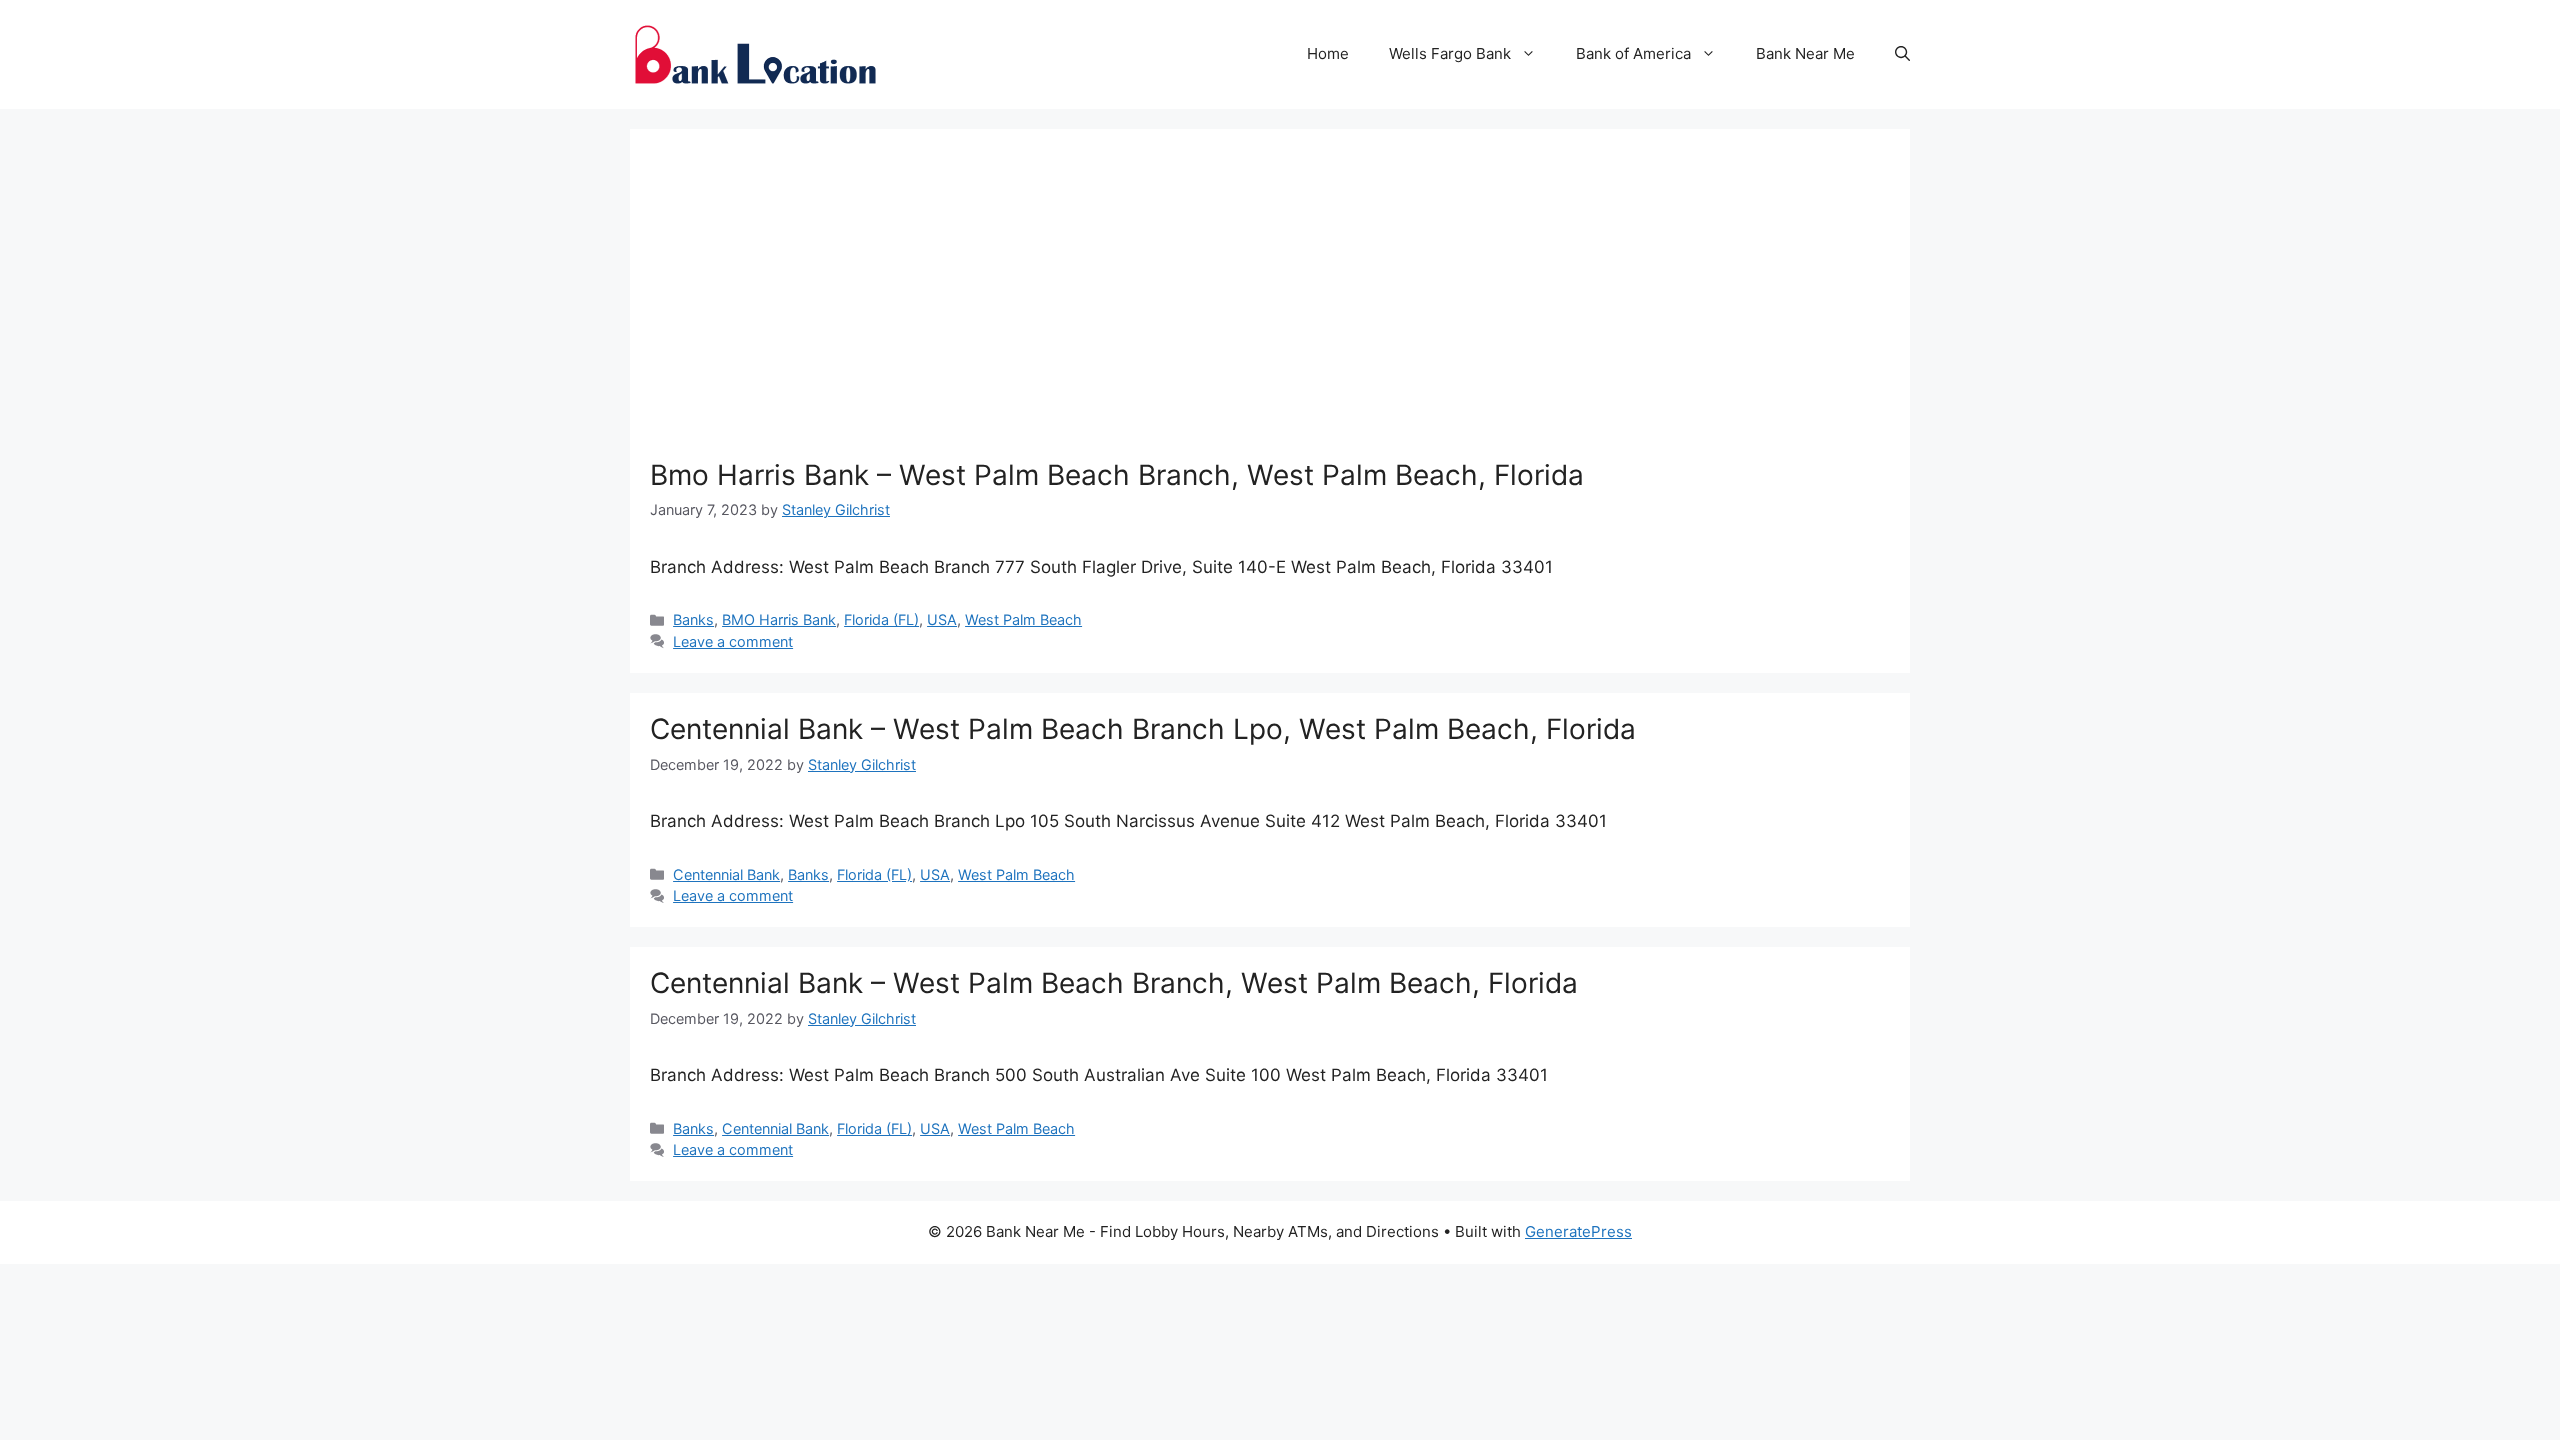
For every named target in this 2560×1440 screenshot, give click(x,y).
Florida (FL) (881, 619)
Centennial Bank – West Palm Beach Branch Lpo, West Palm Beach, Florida (1143, 729)
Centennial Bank (726, 874)
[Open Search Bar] (1902, 54)
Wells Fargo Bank (1450, 53)
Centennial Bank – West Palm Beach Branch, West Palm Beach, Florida (1114, 983)
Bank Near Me (1805, 53)
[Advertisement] (1270, 299)
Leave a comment (733, 641)
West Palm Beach (1023, 619)
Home (1328, 53)
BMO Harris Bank (779, 619)
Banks (693, 619)
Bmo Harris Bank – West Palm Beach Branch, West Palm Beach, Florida (1117, 475)
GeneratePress (1578, 1231)
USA (942, 619)
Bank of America (1633, 53)
